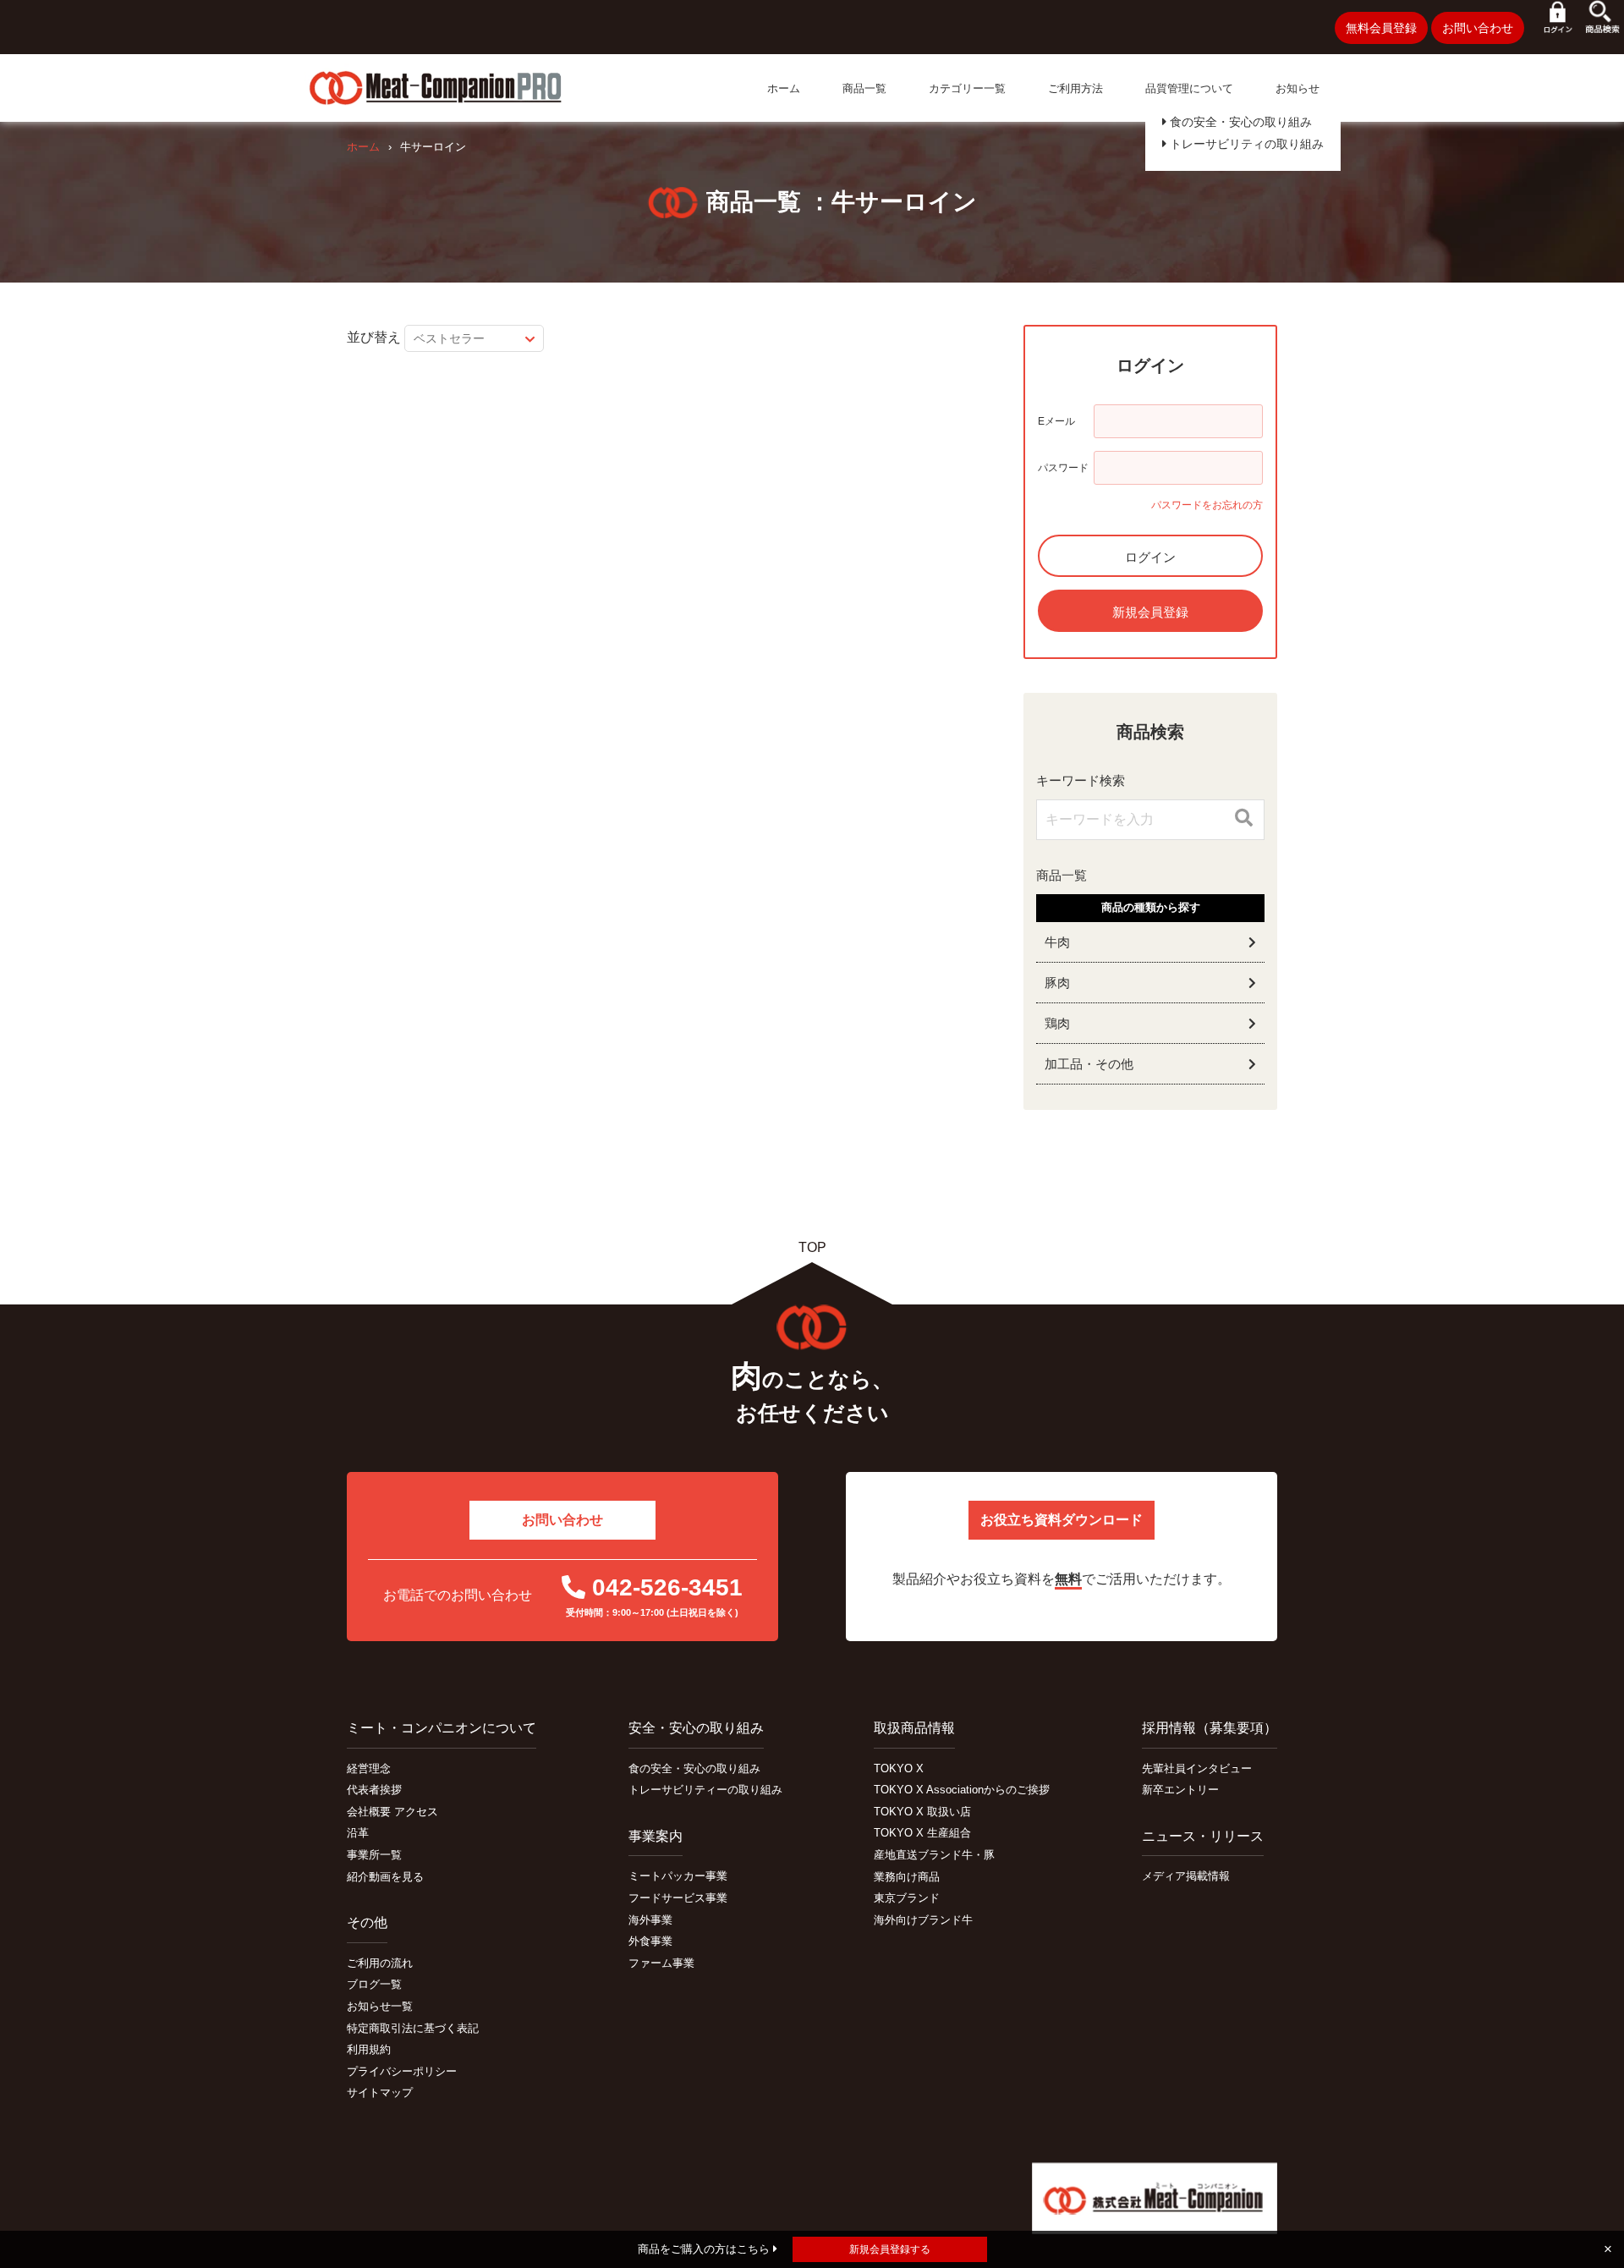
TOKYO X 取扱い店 (922, 1812)
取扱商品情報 (914, 1728)
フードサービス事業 (678, 1898)
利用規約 (369, 2049)
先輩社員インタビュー (1197, 1768)
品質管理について (1189, 88)
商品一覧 (864, 88)
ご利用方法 (1075, 88)
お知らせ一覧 (380, 2006)
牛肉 (1057, 942)
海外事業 (650, 1920)
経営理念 (369, 1768)
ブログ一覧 (374, 1984)
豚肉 (1057, 983)
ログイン (1150, 557)
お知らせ (1298, 88)
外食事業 (650, 1941)
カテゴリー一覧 (967, 88)
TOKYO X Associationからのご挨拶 (962, 1790)
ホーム (784, 88)
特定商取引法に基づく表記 (413, 2028)
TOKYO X (899, 1768)
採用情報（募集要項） (1210, 1728)
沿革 (358, 1833)
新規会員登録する (890, 2249)
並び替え (374, 337)
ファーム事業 (661, 1963)
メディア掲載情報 (1186, 1876)
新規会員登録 (1150, 612)
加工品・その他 (1089, 1064)
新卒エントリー (1180, 1790)
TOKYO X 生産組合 (922, 1833)
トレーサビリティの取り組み (1245, 144)
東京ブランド (907, 1898)
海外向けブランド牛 (923, 1920)
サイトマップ (380, 2092)
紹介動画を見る (385, 1877)
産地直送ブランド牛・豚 (934, 1855)
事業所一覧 (374, 1855)
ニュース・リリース (1203, 1836)
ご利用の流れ (380, 1963)
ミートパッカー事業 (678, 1876)
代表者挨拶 (374, 1790)
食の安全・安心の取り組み (1239, 122)
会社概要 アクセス (392, 1812)
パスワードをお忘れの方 (1207, 505)
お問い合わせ (1478, 28)
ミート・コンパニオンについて (442, 1728)
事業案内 (656, 1836)
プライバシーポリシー (402, 2071)
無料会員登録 (1381, 28)
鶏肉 (1057, 1023)
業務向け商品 (907, 1877)
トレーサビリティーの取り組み (705, 1790)
